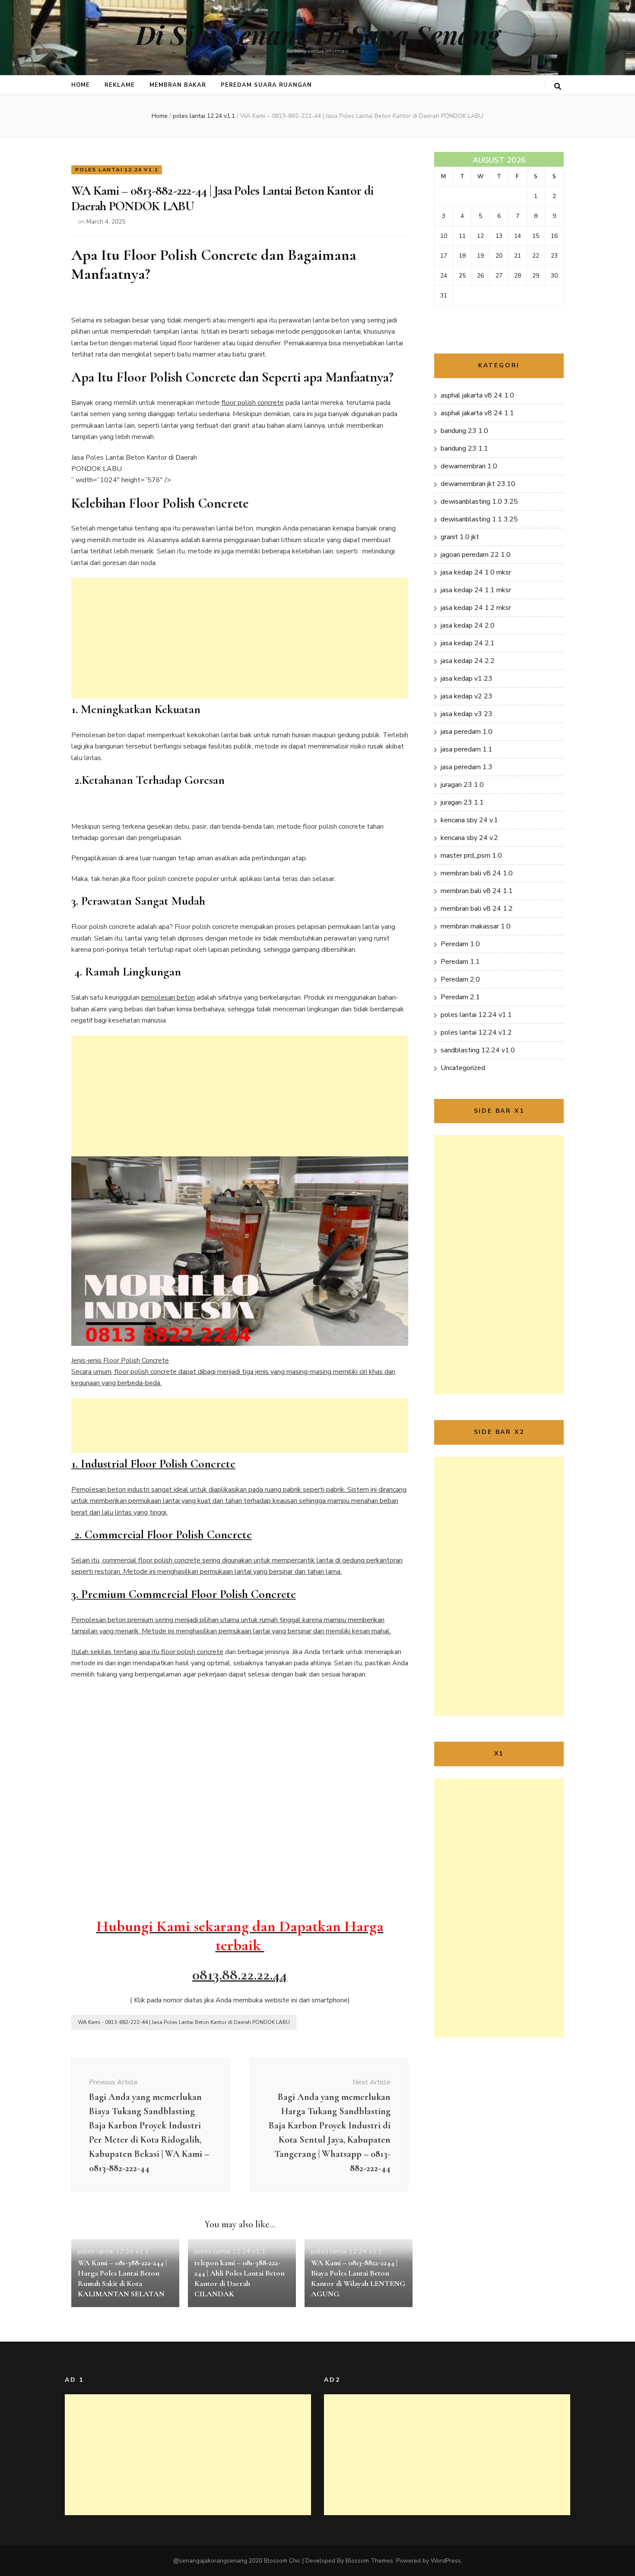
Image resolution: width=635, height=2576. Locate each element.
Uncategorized (463, 1068)
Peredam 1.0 (460, 944)
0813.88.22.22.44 (240, 1975)
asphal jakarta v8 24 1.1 (477, 413)
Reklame (120, 85)
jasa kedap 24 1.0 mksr (476, 572)
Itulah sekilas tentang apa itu (116, 1652)
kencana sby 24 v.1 (469, 820)
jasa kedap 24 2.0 (468, 625)
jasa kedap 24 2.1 (468, 643)
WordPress (446, 2561)
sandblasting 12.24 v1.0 (478, 1050)
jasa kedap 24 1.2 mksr (476, 608)
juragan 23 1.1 (462, 802)
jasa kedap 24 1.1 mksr (476, 590)
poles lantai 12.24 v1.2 (476, 1032)
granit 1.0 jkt (460, 537)
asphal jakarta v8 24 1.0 (477, 395)
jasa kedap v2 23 (467, 696)
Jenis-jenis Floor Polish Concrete (239, 1496)
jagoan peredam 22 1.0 (476, 555)
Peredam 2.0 (460, 979)
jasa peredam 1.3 (467, 767)
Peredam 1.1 (460, 962)
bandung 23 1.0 (464, 431)
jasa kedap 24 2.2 (468, 661)
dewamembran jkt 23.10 (478, 484)
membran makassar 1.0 (476, 926)
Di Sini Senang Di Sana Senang (318, 34)
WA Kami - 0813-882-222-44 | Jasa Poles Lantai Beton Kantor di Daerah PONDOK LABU (184, 2022)
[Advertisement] (240, 638)
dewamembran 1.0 (469, 466)
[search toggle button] (558, 87)
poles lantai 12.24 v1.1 (117, 170)
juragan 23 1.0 (462, 785)
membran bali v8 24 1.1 (477, 891)
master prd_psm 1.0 (471, 856)
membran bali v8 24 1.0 (477, 873)
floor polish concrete (253, 403)
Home (81, 85)
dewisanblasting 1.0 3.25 (479, 502)
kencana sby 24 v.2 (469, 838)
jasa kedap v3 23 (467, 714)
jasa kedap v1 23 (467, 679)
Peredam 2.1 (460, 997)
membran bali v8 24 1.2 (477, 909)
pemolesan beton (168, 998)
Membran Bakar (178, 85)
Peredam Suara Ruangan (266, 85)
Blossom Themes (369, 2561)
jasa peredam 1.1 (467, 749)
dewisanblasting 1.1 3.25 (479, 519)
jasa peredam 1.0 (467, 732)
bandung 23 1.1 (464, 448)
